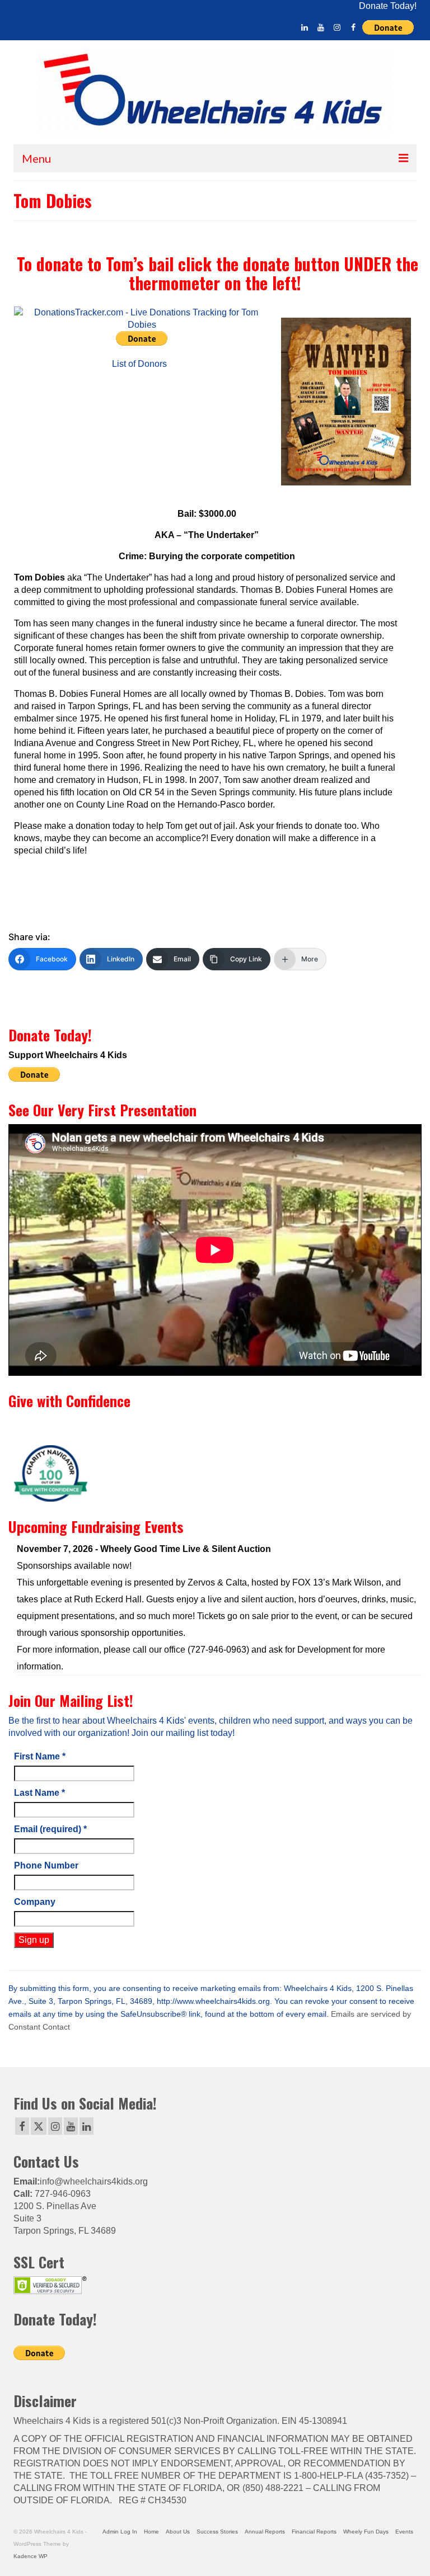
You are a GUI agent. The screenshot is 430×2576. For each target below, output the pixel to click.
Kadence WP (31, 2556)
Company (35, 1902)
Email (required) (50, 1829)
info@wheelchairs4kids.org (94, 2181)
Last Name (39, 1793)
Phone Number (46, 1865)
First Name (40, 1756)
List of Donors (139, 364)
